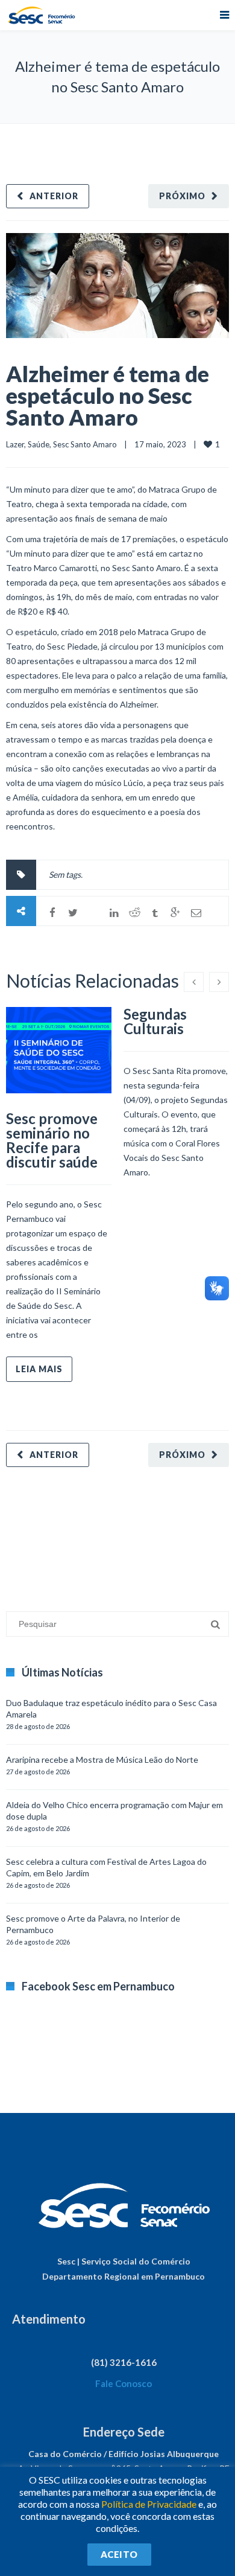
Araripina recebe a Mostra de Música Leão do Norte (102, 1759)
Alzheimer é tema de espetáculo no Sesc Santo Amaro (108, 395)
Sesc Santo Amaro (85, 444)
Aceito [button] (119, 2554)
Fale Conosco (124, 2383)
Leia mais (39, 1369)
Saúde (39, 444)
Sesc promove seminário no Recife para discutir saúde (52, 1140)
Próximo (182, 196)
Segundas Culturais (155, 1021)
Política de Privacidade (149, 2504)
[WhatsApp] (93, 913)
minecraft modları (39, 1533)
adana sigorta (98, 1533)
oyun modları (149, 1533)
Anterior (54, 196)
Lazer (15, 444)
